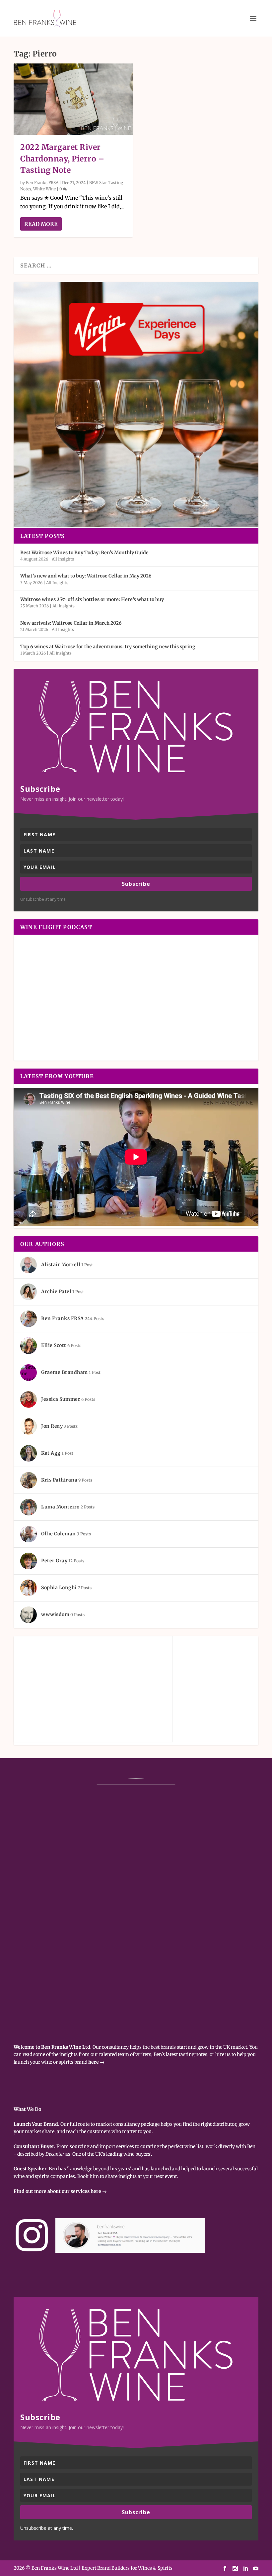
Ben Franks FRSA (42, 183)
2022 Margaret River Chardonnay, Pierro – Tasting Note (62, 158)
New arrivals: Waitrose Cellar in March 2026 (71, 623)
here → (96, 2062)
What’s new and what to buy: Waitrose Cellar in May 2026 (86, 576)
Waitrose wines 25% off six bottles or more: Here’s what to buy (92, 599)
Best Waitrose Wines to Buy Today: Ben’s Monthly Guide (84, 553)
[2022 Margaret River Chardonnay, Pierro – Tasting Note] (73, 99)
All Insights (63, 559)
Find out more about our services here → (60, 2191)
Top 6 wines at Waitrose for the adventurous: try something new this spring (108, 647)
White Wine (44, 189)
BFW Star (98, 183)
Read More (41, 224)
